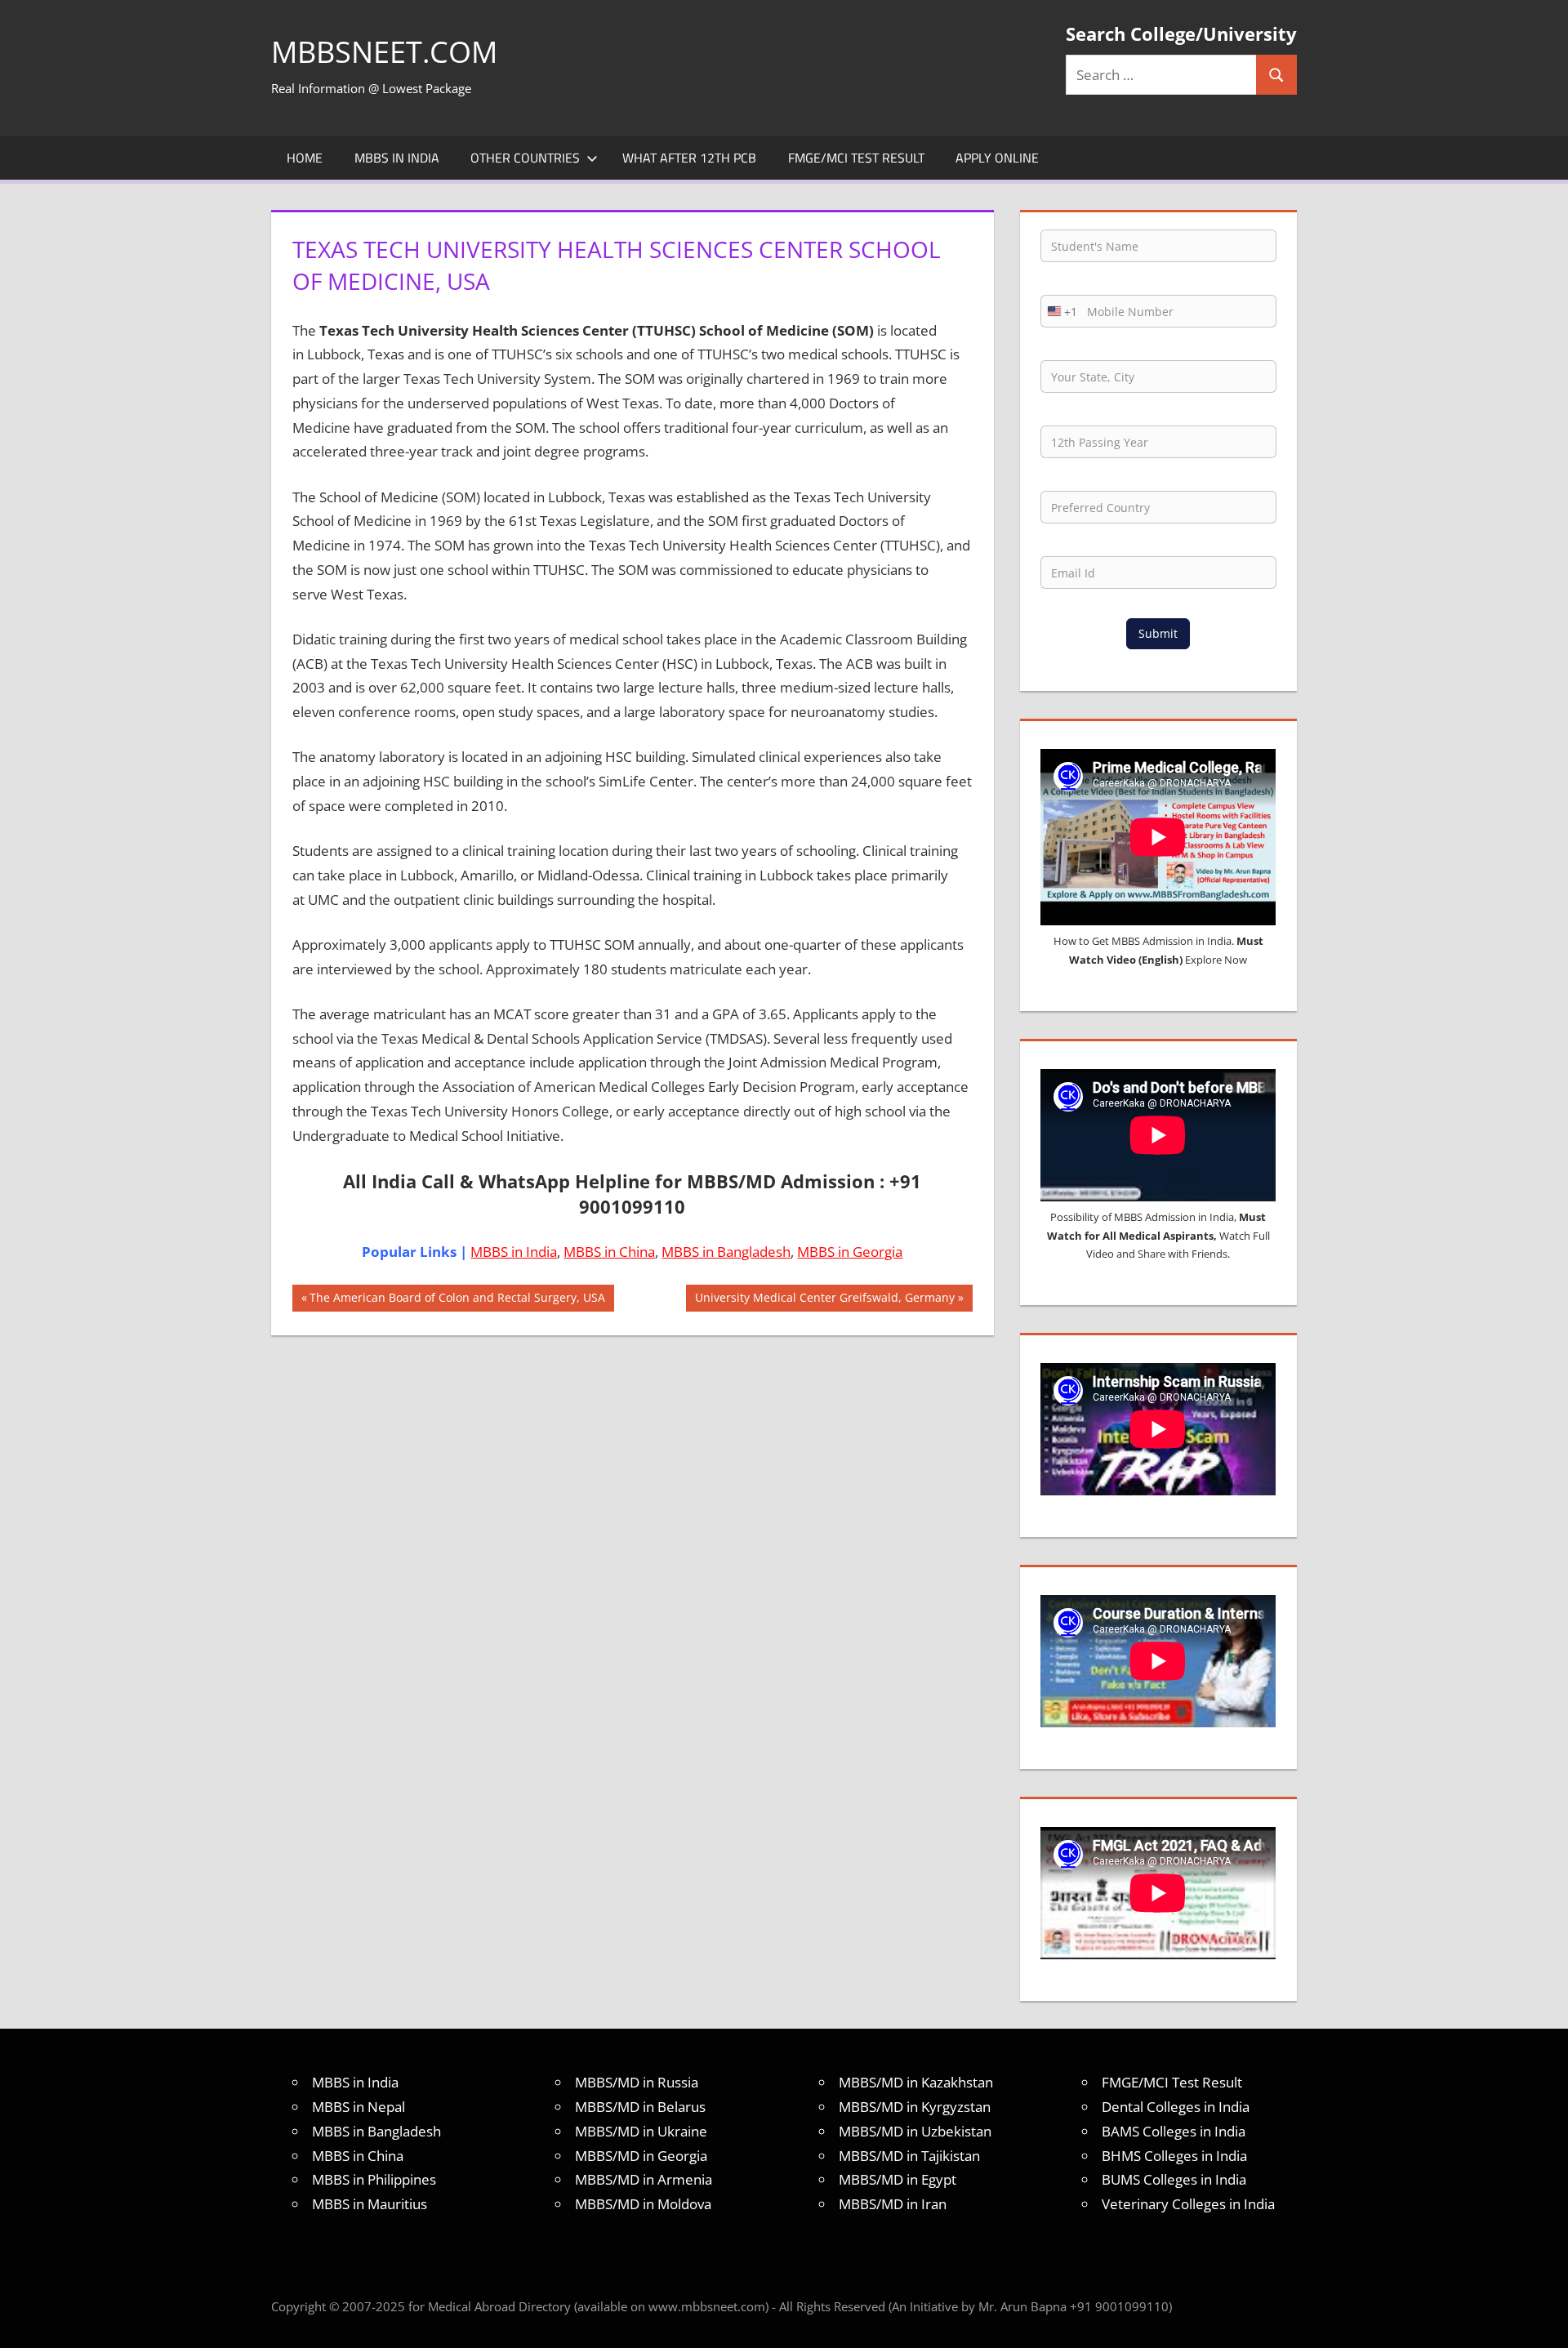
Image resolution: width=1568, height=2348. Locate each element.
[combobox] (1059, 311)
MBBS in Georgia (850, 1252)
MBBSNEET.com (384, 52)
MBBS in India (397, 158)
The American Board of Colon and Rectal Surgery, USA (457, 1300)
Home (305, 158)
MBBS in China (609, 1252)
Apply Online (997, 158)
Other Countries (525, 158)
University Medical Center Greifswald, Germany (824, 1300)
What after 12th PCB (689, 158)
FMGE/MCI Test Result (856, 158)
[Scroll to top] (1541, 2321)
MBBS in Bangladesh (726, 1252)
